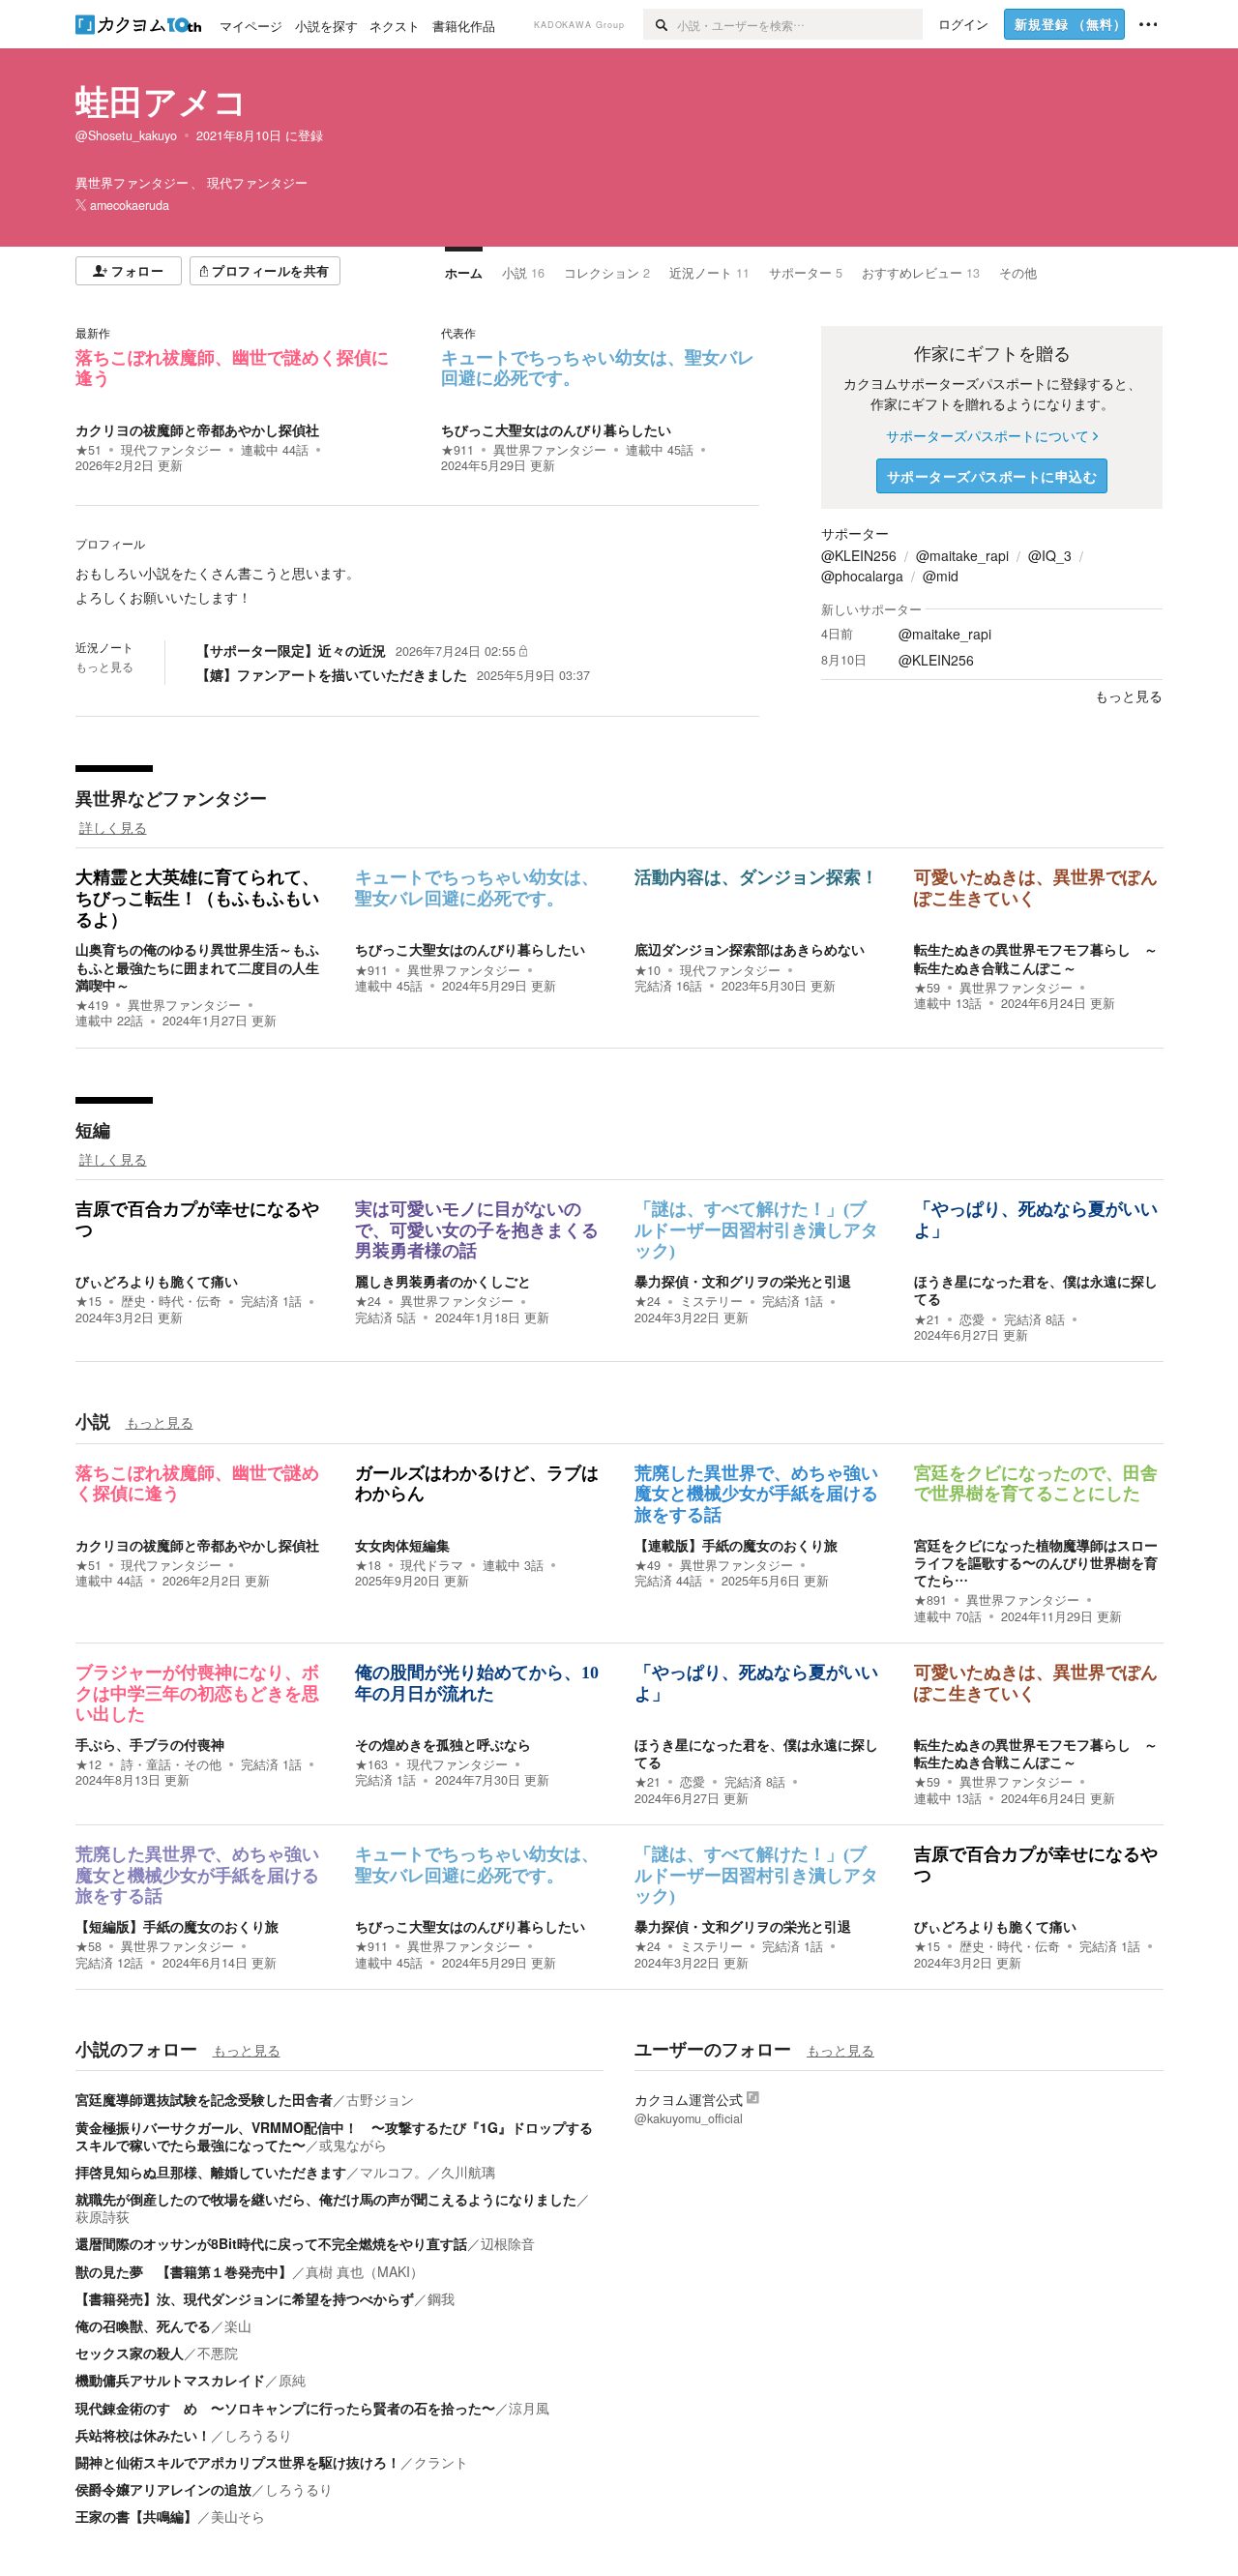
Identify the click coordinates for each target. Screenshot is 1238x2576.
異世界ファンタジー (550, 450)
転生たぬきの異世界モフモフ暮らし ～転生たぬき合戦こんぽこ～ (1036, 958)
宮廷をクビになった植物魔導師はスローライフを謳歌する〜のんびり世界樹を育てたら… (1036, 1562)
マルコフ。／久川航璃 (427, 2172)
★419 (92, 1005)
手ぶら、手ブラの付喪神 (150, 1744)
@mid (941, 576)
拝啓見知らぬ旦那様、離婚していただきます (211, 2172)
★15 (88, 1301)
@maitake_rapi (962, 555)
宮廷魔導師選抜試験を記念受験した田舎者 (204, 2099)
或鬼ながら (353, 2145)
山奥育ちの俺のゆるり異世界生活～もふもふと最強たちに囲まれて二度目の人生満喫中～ (197, 966)
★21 (927, 1319)
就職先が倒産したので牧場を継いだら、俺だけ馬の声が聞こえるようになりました (326, 2199)
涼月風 (529, 2408)
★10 (648, 970)
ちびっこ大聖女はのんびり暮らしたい (556, 429)
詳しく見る (113, 827)
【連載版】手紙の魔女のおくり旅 (736, 1545)
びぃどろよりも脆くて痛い (157, 1281)
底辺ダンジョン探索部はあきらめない (750, 949)
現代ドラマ (432, 1565)
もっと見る (104, 666)
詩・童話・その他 (171, 1764)
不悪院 (218, 2353)
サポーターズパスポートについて (987, 435)
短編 (93, 1130)
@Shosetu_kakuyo (126, 135)
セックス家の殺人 (130, 2353)
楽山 (238, 2325)
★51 (88, 450)
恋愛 (972, 1319)
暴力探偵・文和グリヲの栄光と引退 (743, 1281)
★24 (368, 1301)
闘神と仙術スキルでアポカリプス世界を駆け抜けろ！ (238, 2462)
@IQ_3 (1050, 555)
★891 (930, 1600)
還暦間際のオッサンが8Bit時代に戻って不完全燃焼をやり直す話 (271, 2243)
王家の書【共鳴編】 (136, 2516)
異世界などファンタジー (171, 798)
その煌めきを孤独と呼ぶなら (443, 1744)
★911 (457, 450)
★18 (368, 1565)
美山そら (238, 2516)
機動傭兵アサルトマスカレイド (170, 2380)
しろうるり (258, 2435)
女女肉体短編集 (402, 1545)
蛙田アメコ (162, 101)
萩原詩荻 (103, 2216)
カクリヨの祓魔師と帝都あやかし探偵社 (197, 429)
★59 (927, 988)
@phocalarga (862, 576)
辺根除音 (508, 2243)
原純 (292, 2380)
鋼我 (441, 2298)
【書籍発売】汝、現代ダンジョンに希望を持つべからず (245, 2298)
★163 (371, 1764)
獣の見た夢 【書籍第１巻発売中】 (184, 2271)
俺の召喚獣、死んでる (143, 2325)
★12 (88, 1764)
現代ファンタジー (171, 450)
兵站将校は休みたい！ (143, 2435)
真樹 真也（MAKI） (365, 2271)
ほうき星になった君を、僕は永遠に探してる (1036, 1289)
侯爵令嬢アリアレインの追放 (163, 2489)
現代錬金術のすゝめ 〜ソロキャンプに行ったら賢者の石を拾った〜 (285, 2408)
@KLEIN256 (859, 555)
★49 (648, 1565)
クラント (441, 2462)
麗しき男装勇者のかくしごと (443, 1281)
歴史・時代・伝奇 (171, 1301)
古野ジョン (380, 2099)
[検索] (660, 24)
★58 (88, 1946)
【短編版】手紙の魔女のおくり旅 (177, 1926)
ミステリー (711, 1301)
